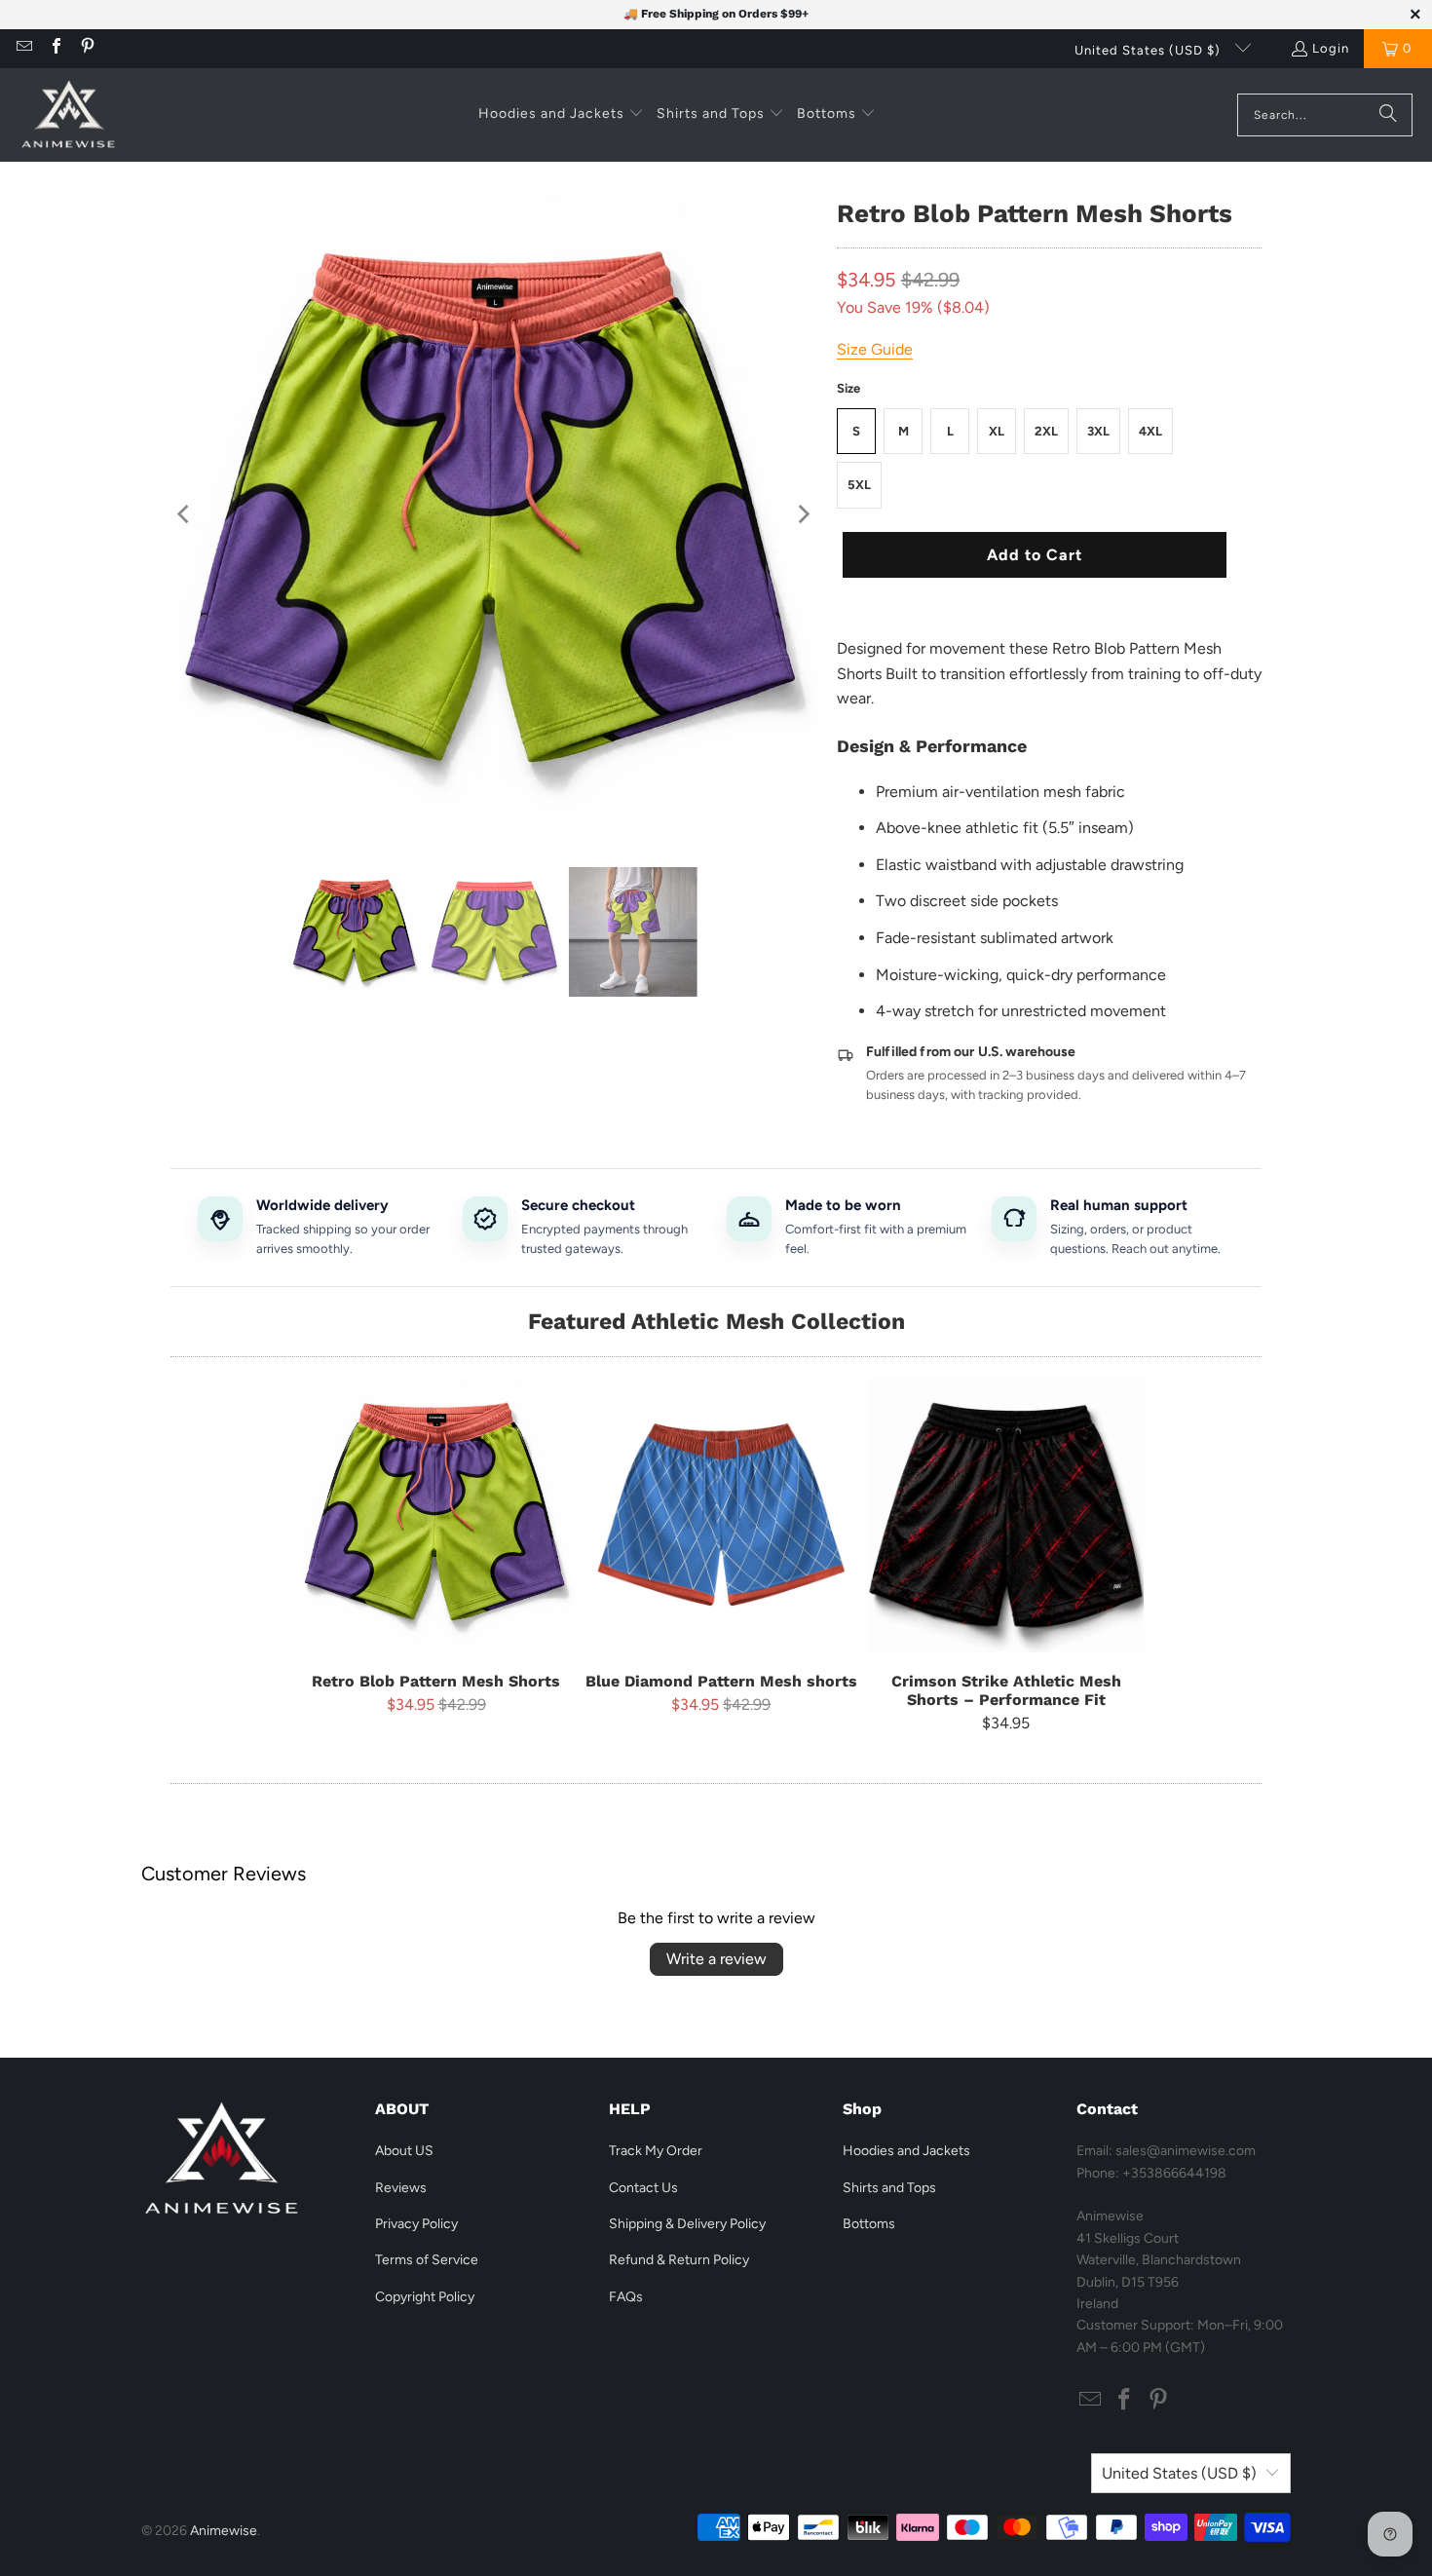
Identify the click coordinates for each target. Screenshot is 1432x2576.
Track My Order (656, 2151)
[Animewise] (68, 115)
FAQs (626, 2297)
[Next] (803, 514)
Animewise (224, 2531)
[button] (561, 115)
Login (1331, 48)
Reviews (401, 2188)
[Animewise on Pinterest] (87, 48)
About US (404, 2151)
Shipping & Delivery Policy (687, 2224)
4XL (1150, 431)
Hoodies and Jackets (906, 2151)
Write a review (716, 1959)
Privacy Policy (416, 2224)
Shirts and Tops (889, 2188)
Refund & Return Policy (679, 2260)
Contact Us (643, 2188)
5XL (859, 485)
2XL (1046, 431)
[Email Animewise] (23, 48)
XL (997, 431)
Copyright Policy (425, 2297)
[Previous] (185, 514)
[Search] (1388, 115)
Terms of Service (427, 2260)
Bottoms (869, 2224)
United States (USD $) (1149, 50)
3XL (1098, 431)
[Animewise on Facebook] (55, 48)
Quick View (436, 1560)
